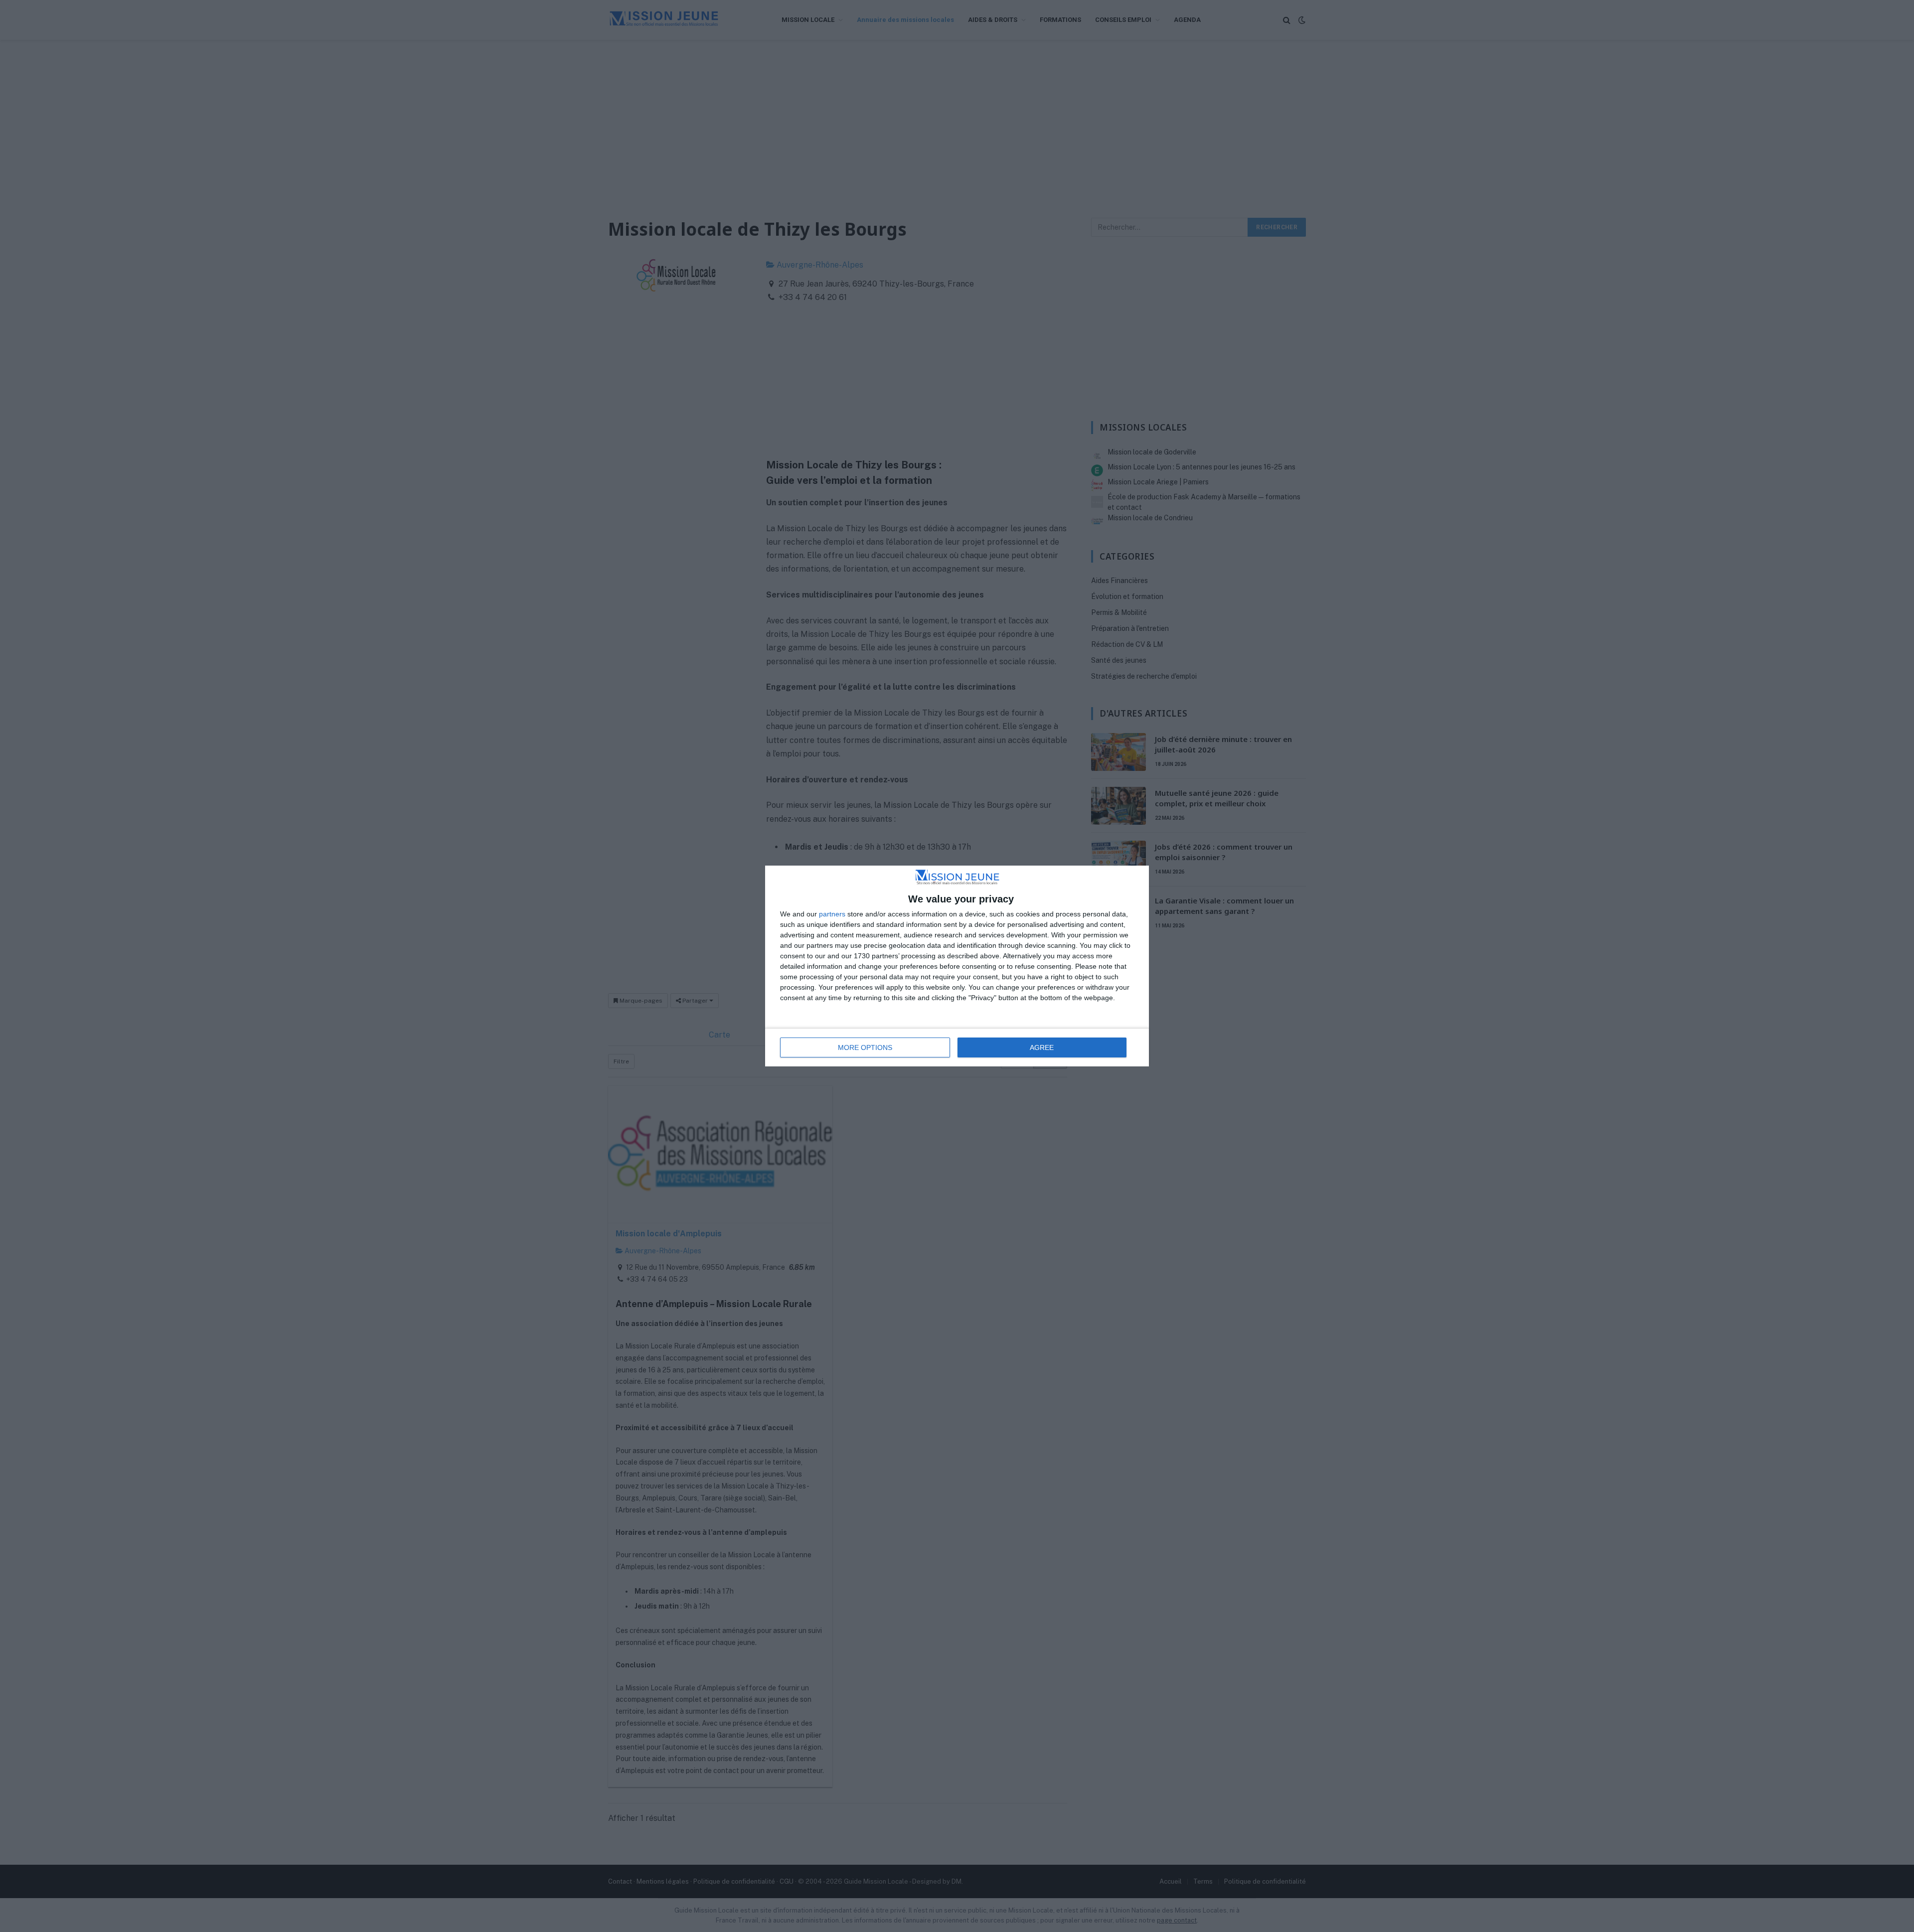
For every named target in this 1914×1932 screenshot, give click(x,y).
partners (832, 914)
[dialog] (957, 966)
